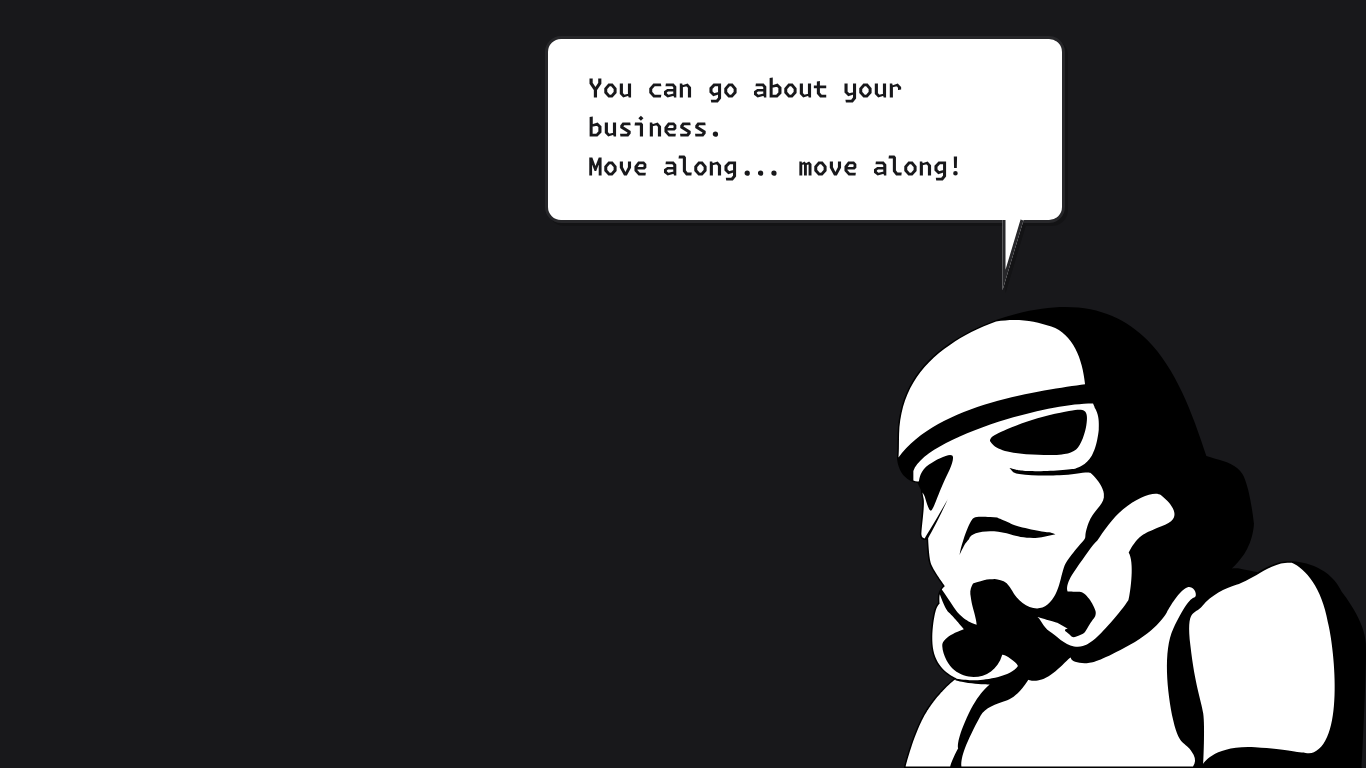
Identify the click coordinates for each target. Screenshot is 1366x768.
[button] (1131, 537)
